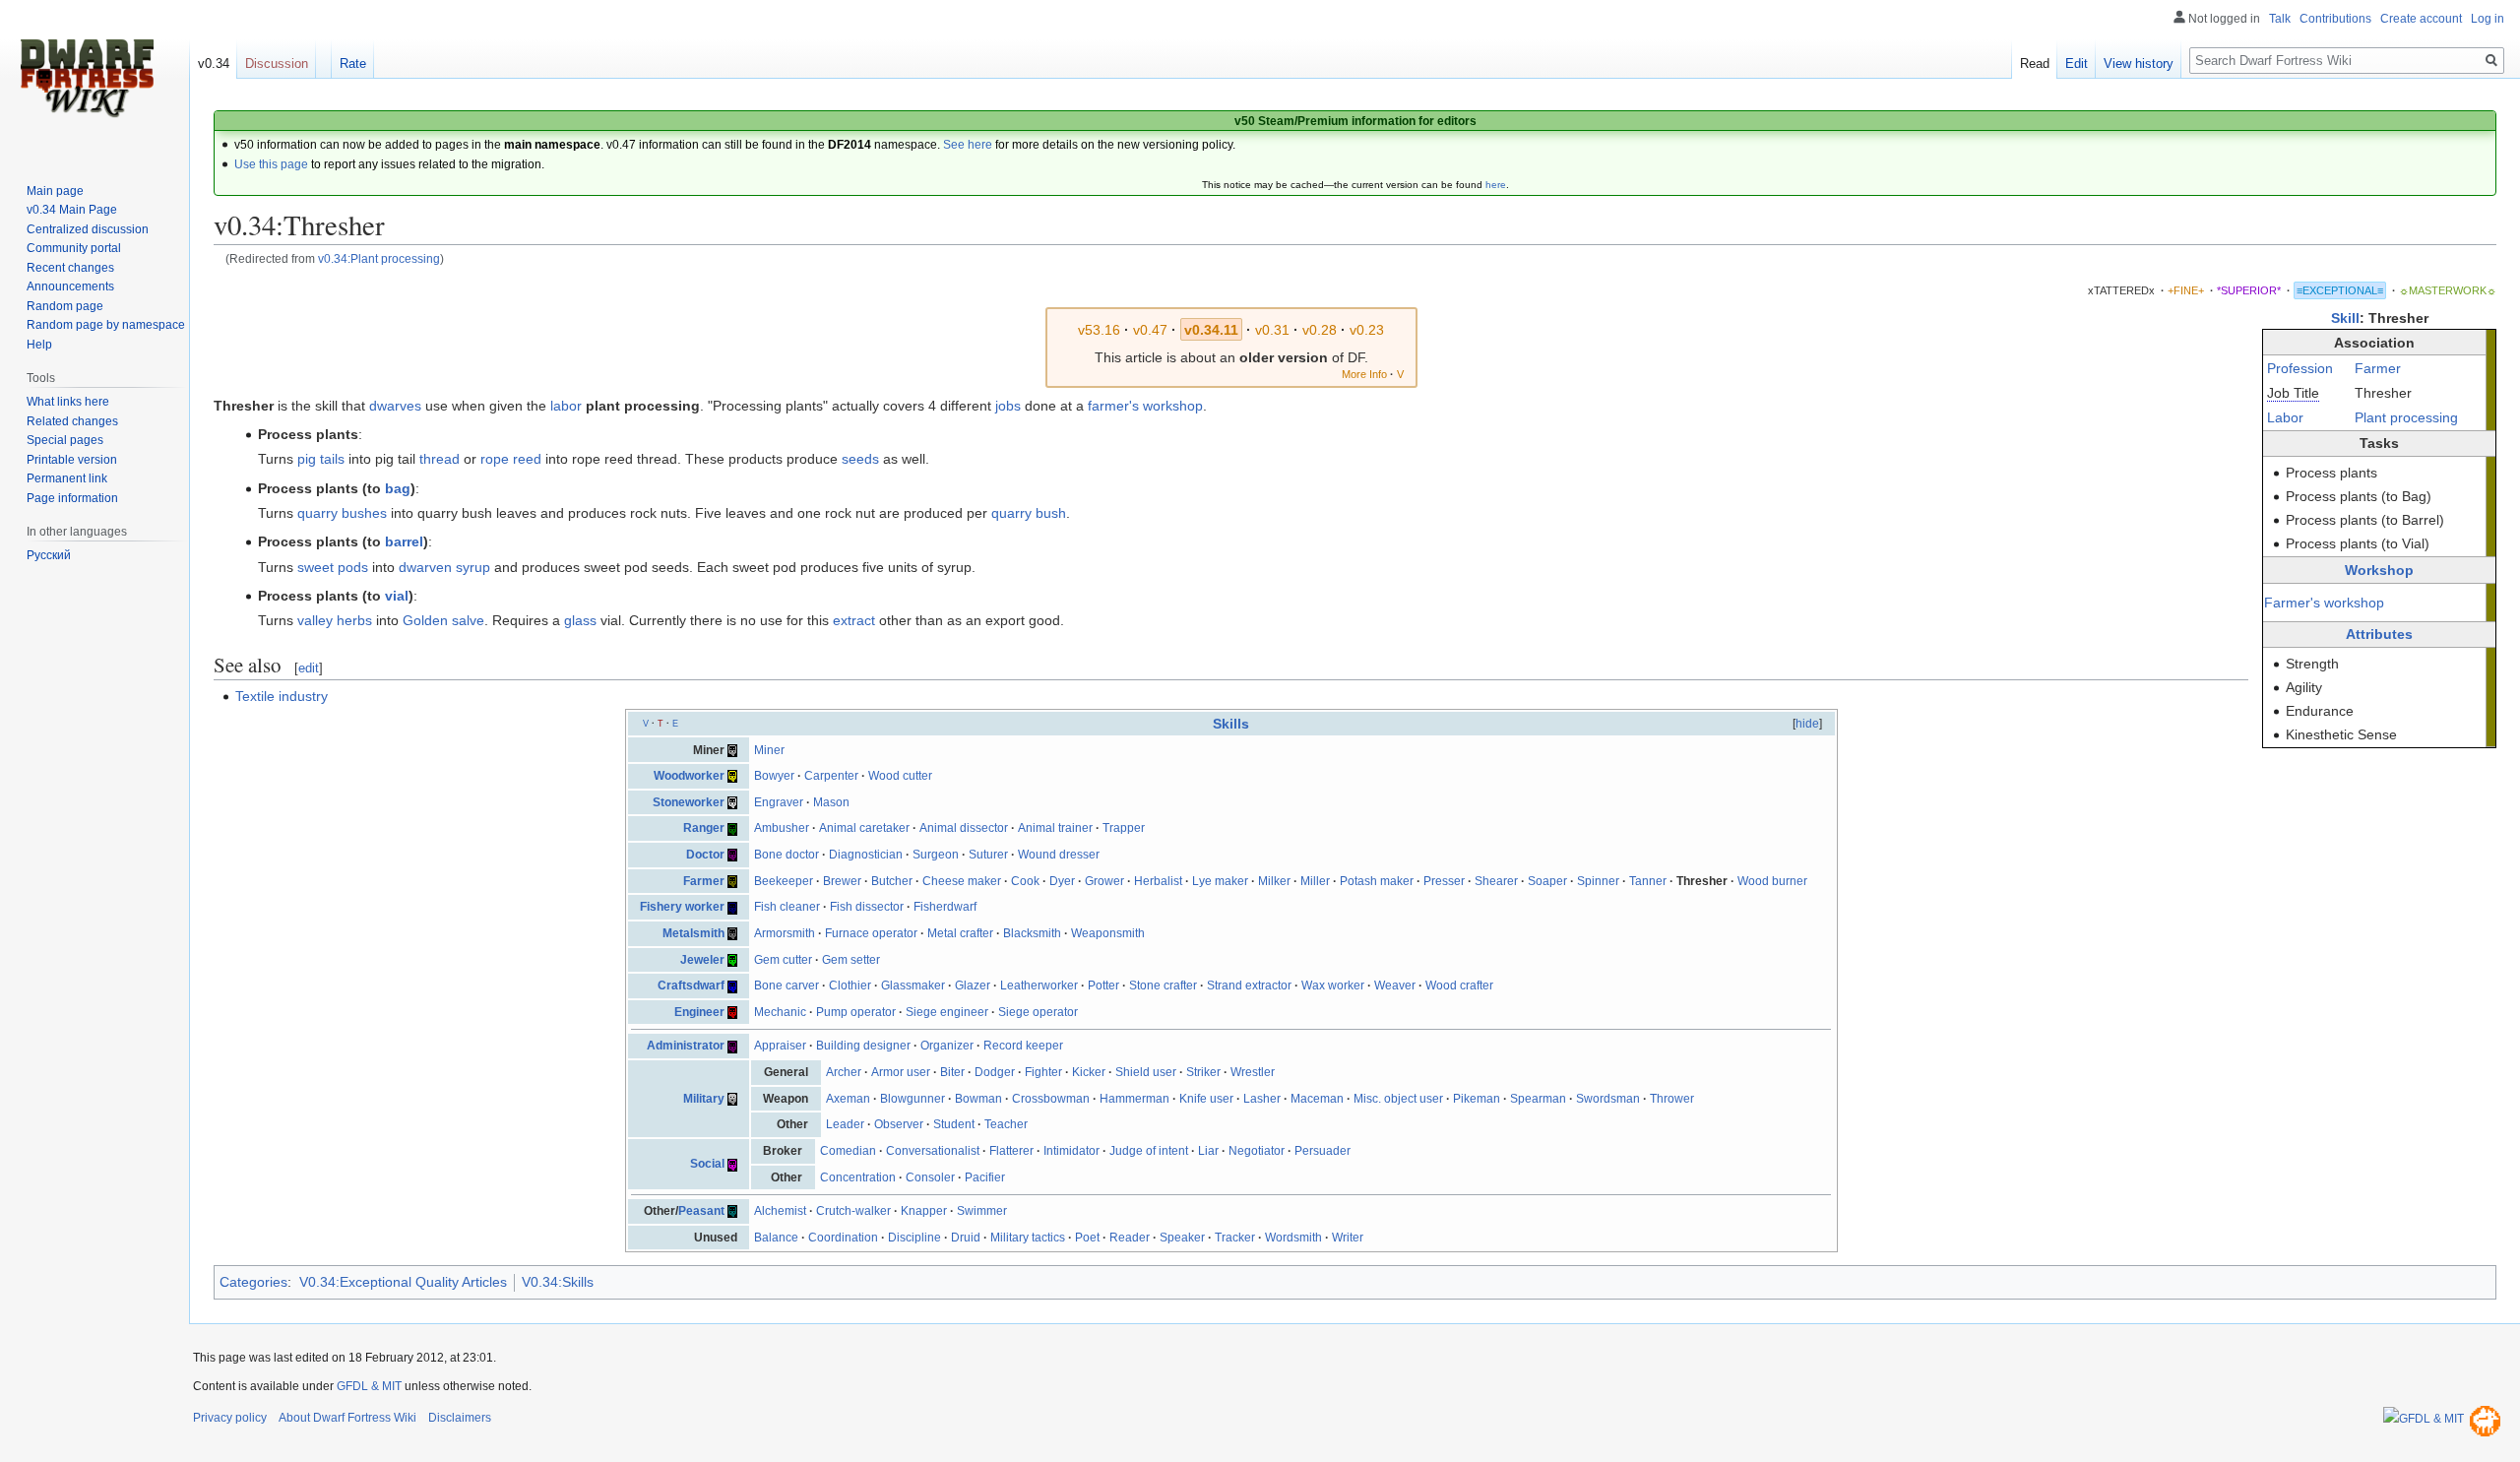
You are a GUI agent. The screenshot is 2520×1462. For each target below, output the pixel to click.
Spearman (1538, 1099)
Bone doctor (787, 855)
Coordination (843, 1238)
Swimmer (982, 1211)
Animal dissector (964, 828)
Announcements (70, 286)
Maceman (1317, 1099)
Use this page (271, 164)
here (1496, 185)
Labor (2285, 417)
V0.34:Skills (558, 1282)
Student (954, 1124)
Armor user (901, 1072)
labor (566, 406)
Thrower (1672, 1099)
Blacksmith (1032, 933)
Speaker (1182, 1238)
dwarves (395, 406)
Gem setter (851, 960)
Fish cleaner (787, 907)
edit (309, 668)
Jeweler (702, 960)
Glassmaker (913, 985)
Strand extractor (1249, 985)
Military (704, 1099)
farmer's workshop (1145, 406)
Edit (2077, 64)
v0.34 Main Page (72, 210)
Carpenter (831, 776)
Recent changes (70, 268)
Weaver (1395, 985)
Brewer (842, 881)
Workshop (2379, 570)
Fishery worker (682, 907)
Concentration (858, 1177)
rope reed (511, 459)
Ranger (704, 828)
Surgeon (936, 855)
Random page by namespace (106, 325)
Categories (253, 1282)
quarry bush (1029, 513)
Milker (1274, 881)
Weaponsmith (1108, 933)
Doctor (705, 855)
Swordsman (1608, 1099)
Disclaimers (460, 1418)
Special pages (65, 440)
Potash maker (1377, 881)
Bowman (978, 1099)
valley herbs (335, 620)
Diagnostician (866, 855)
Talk (2280, 19)
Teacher (1006, 1124)
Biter (952, 1072)
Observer (899, 1124)
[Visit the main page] (87, 79)
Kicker (1089, 1072)
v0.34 (214, 64)
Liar (1208, 1151)
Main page (55, 191)
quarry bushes (342, 513)
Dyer (1062, 881)
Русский (49, 555)
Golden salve (443, 620)
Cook (1025, 881)
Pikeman (1477, 1099)
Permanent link (67, 478)
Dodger (995, 1072)
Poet (1087, 1238)
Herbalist (1158, 881)
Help (39, 345)
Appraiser (780, 1046)
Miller (1315, 881)
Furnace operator (871, 933)
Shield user (1146, 1072)
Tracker (1235, 1238)
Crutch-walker (853, 1211)
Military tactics (1028, 1238)
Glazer (973, 985)
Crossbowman (1051, 1099)
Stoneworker (689, 802)
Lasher (1262, 1099)
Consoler (930, 1177)
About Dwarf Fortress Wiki (347, 1418)
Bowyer (774, 776)
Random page (65, 306)
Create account (2421, 19)
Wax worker (1333, 985)
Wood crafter (1459, 985)
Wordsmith (1293, 1238)
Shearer (1496, 881)
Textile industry (282, 696)
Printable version (72, 460)
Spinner (1598, 881)
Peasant (701, 1211)
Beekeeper (784, 881)
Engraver (779, 802)
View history (2139, 64)
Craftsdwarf (691, 985)
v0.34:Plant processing (379, 258)
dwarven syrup (444, 567)
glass (580, 620)
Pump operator (856, 1012)
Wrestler (1253, 1072)
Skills (1231, 724)
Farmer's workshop (2324, 603)
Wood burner (1772, 881)
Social (707, 1164)
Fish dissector (867, 907)
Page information (72, 498)
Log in (2488, 19)
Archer (844, 1072)
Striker (1203, 1072)
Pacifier (985, 1177)
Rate (353, 64)
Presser (1444, 881)
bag (398, 488)
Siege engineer (947, 1012)
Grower (1104, 881)
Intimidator (1071, 1151)
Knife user (1206, 1099)
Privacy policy (230, 1418)
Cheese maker (962, 881)
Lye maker (1220, 881)
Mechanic (780, 1012)
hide (1807, 724)
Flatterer (1011, 1151)
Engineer (699, 1012)
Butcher (892, 881)
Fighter (1043, 1072)
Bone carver (787, 985)
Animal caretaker (864, 828)
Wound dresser (1059, 855)
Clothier (850, 985)
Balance (776, 1238)
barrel (404, 541)
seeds (860, 459)
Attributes (2379, 634)
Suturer (988, 855)
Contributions (2335, 19)
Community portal (74, 248)
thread (440, 459)
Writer (1348, 1238)
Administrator (686, 1046)
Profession (2300, 368)
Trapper (1124, 828)
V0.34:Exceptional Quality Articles (403, 1282)
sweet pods (333, 567)
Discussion (277, 64)
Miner (769, 750)
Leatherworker (1039, 985)
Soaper (1547, 881)
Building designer (863, 1046)
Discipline (914, 1238)
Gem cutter (783, 960)
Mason (831, 802)
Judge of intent (1149, 1151)
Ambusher (782, 828)
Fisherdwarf (945, 907)
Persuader (1323, 1151)
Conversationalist (933, 1151)
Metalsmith (693, 933)
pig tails (321, 459)
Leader (845, 1124)
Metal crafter (960, 933)
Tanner (1648, 881)
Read (2035, 64)
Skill (2345, 318)
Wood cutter (900, 776)
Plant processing (2406, 417)
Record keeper (1023, 1046)
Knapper (924, 1211)
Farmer (2378, 368)
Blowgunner (913, 1099)
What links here (68, 402)
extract (854, 620)
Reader (1130, 1238)
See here (968, 145)
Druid (966, 1238)
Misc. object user (1398, 1099)
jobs (1008, 406)
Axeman (848, 1099)
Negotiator (1257, 1151)
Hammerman (1134, 1099)
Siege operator (1038, 1012)
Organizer (947, 1046)
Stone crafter (1163, 985)
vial (397, 596)
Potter (1103, 985)
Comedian (848, 1151)
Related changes (72, 421)
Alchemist (780, 1211)
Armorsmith (785, 933)
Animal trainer (1055, 828)
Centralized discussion (88, 229)
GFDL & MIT (369, 1386)
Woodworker (689, 776)
